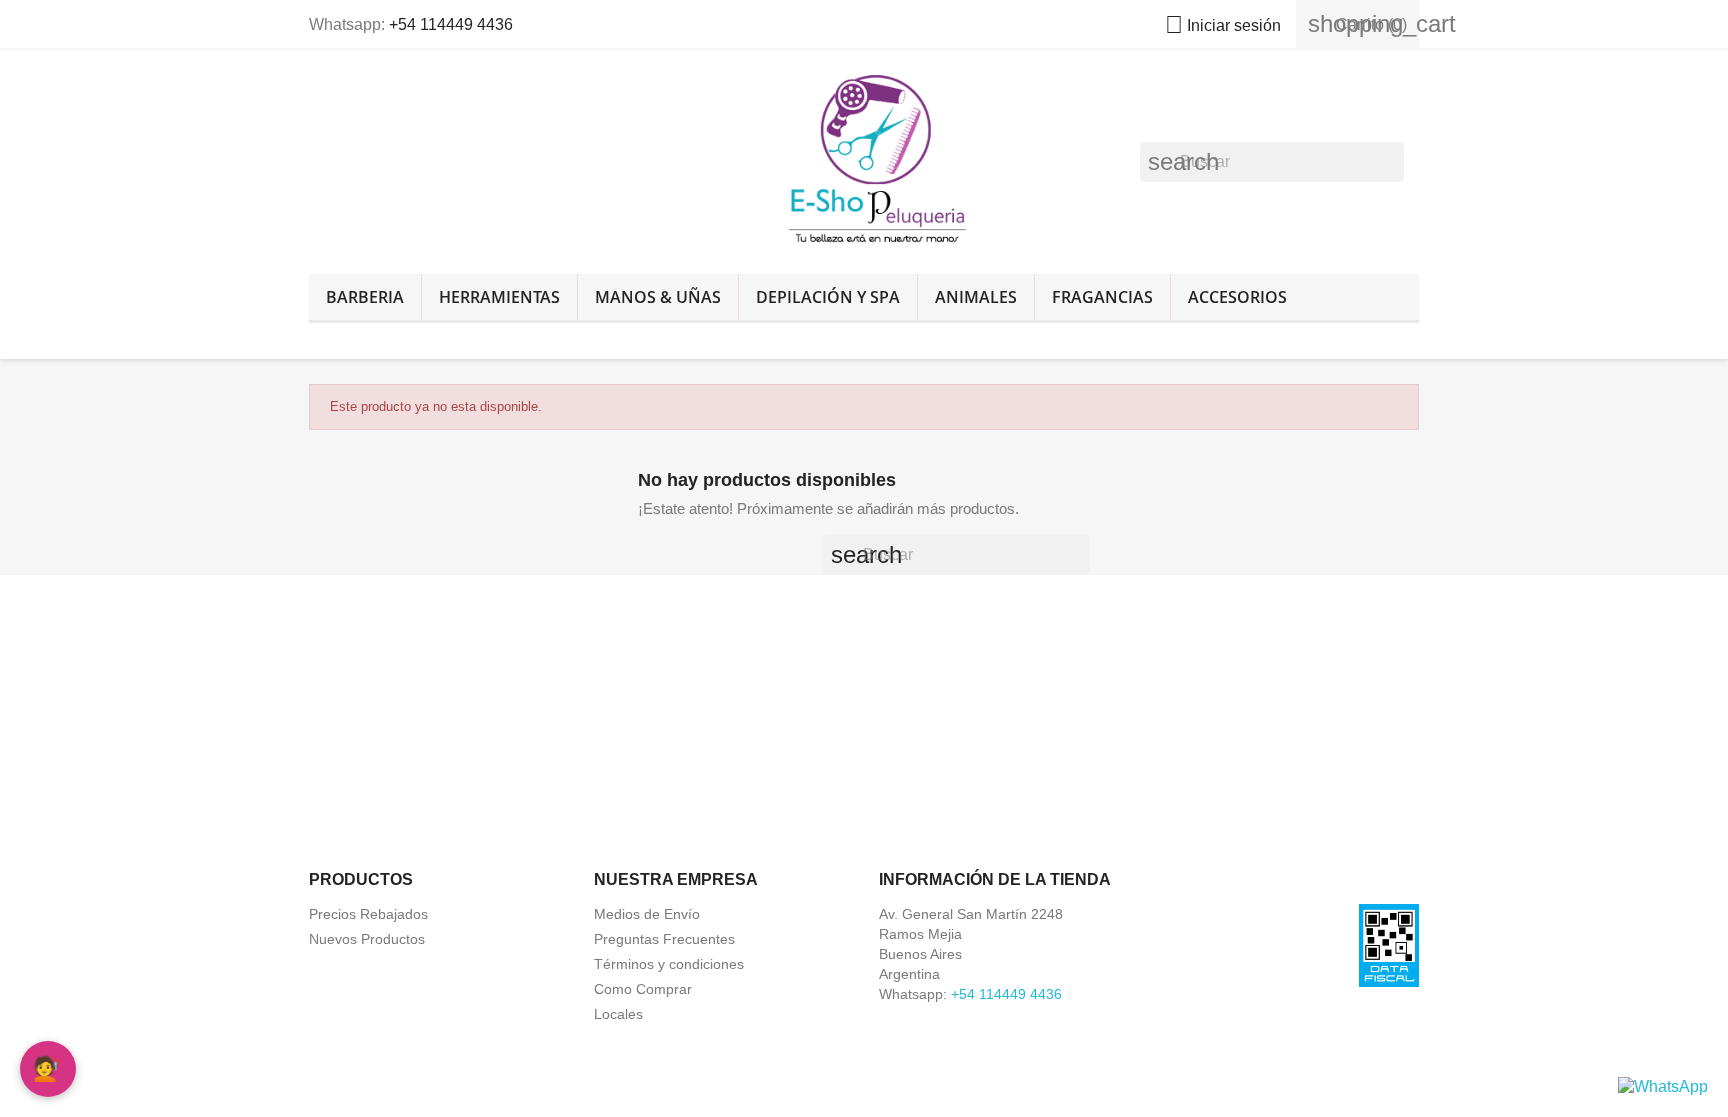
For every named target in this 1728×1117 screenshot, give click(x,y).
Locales (618, 1014)
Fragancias (1102, 297)
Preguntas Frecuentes (664, 939)
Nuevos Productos (367, 939)
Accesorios (1237, 297)
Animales (976, 297)
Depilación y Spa (828, 297)
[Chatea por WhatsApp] (1663, 1085)
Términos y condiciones (669, 964)
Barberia (365, 297)
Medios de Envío (647, 914)
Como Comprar (643, 989)
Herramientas (499, 297)
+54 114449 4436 (451, 24)
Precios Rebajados (368, 914)
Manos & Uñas (658, 297)
